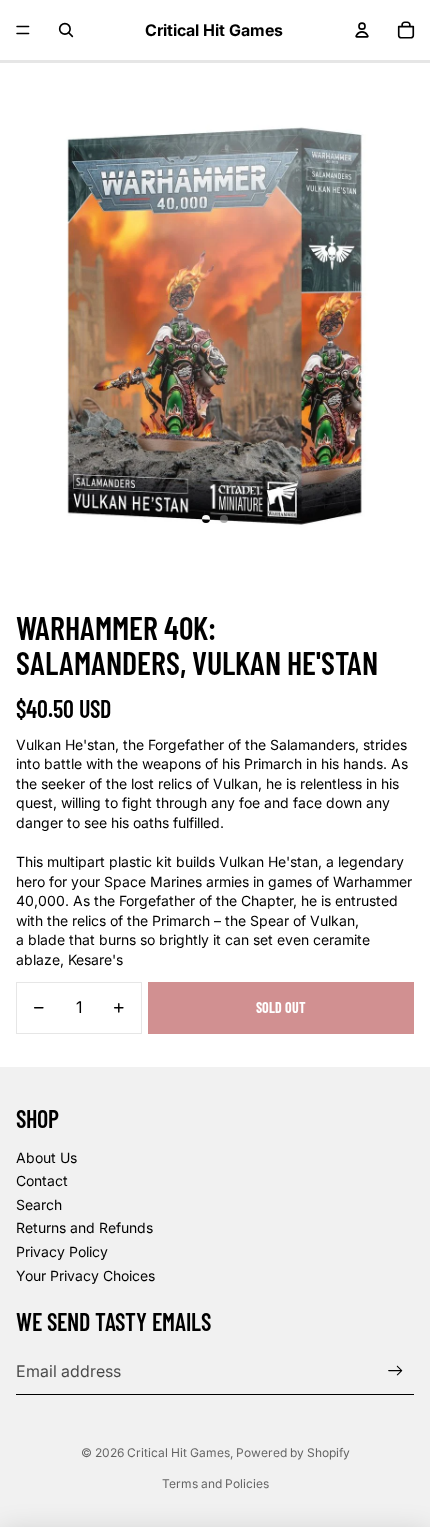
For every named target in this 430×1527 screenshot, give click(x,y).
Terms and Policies (215, 1483)
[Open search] (66, 30)
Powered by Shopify (293, 1452)
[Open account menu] (362, 30)
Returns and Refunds (84, 1227)
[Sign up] (395, 1370)
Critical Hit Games (178, 1452)
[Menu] (23, 30)
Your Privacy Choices (85, 1275)
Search (39, 1204)
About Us (46, 1157)
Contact (42, 1180)
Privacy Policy (62, 1251)
